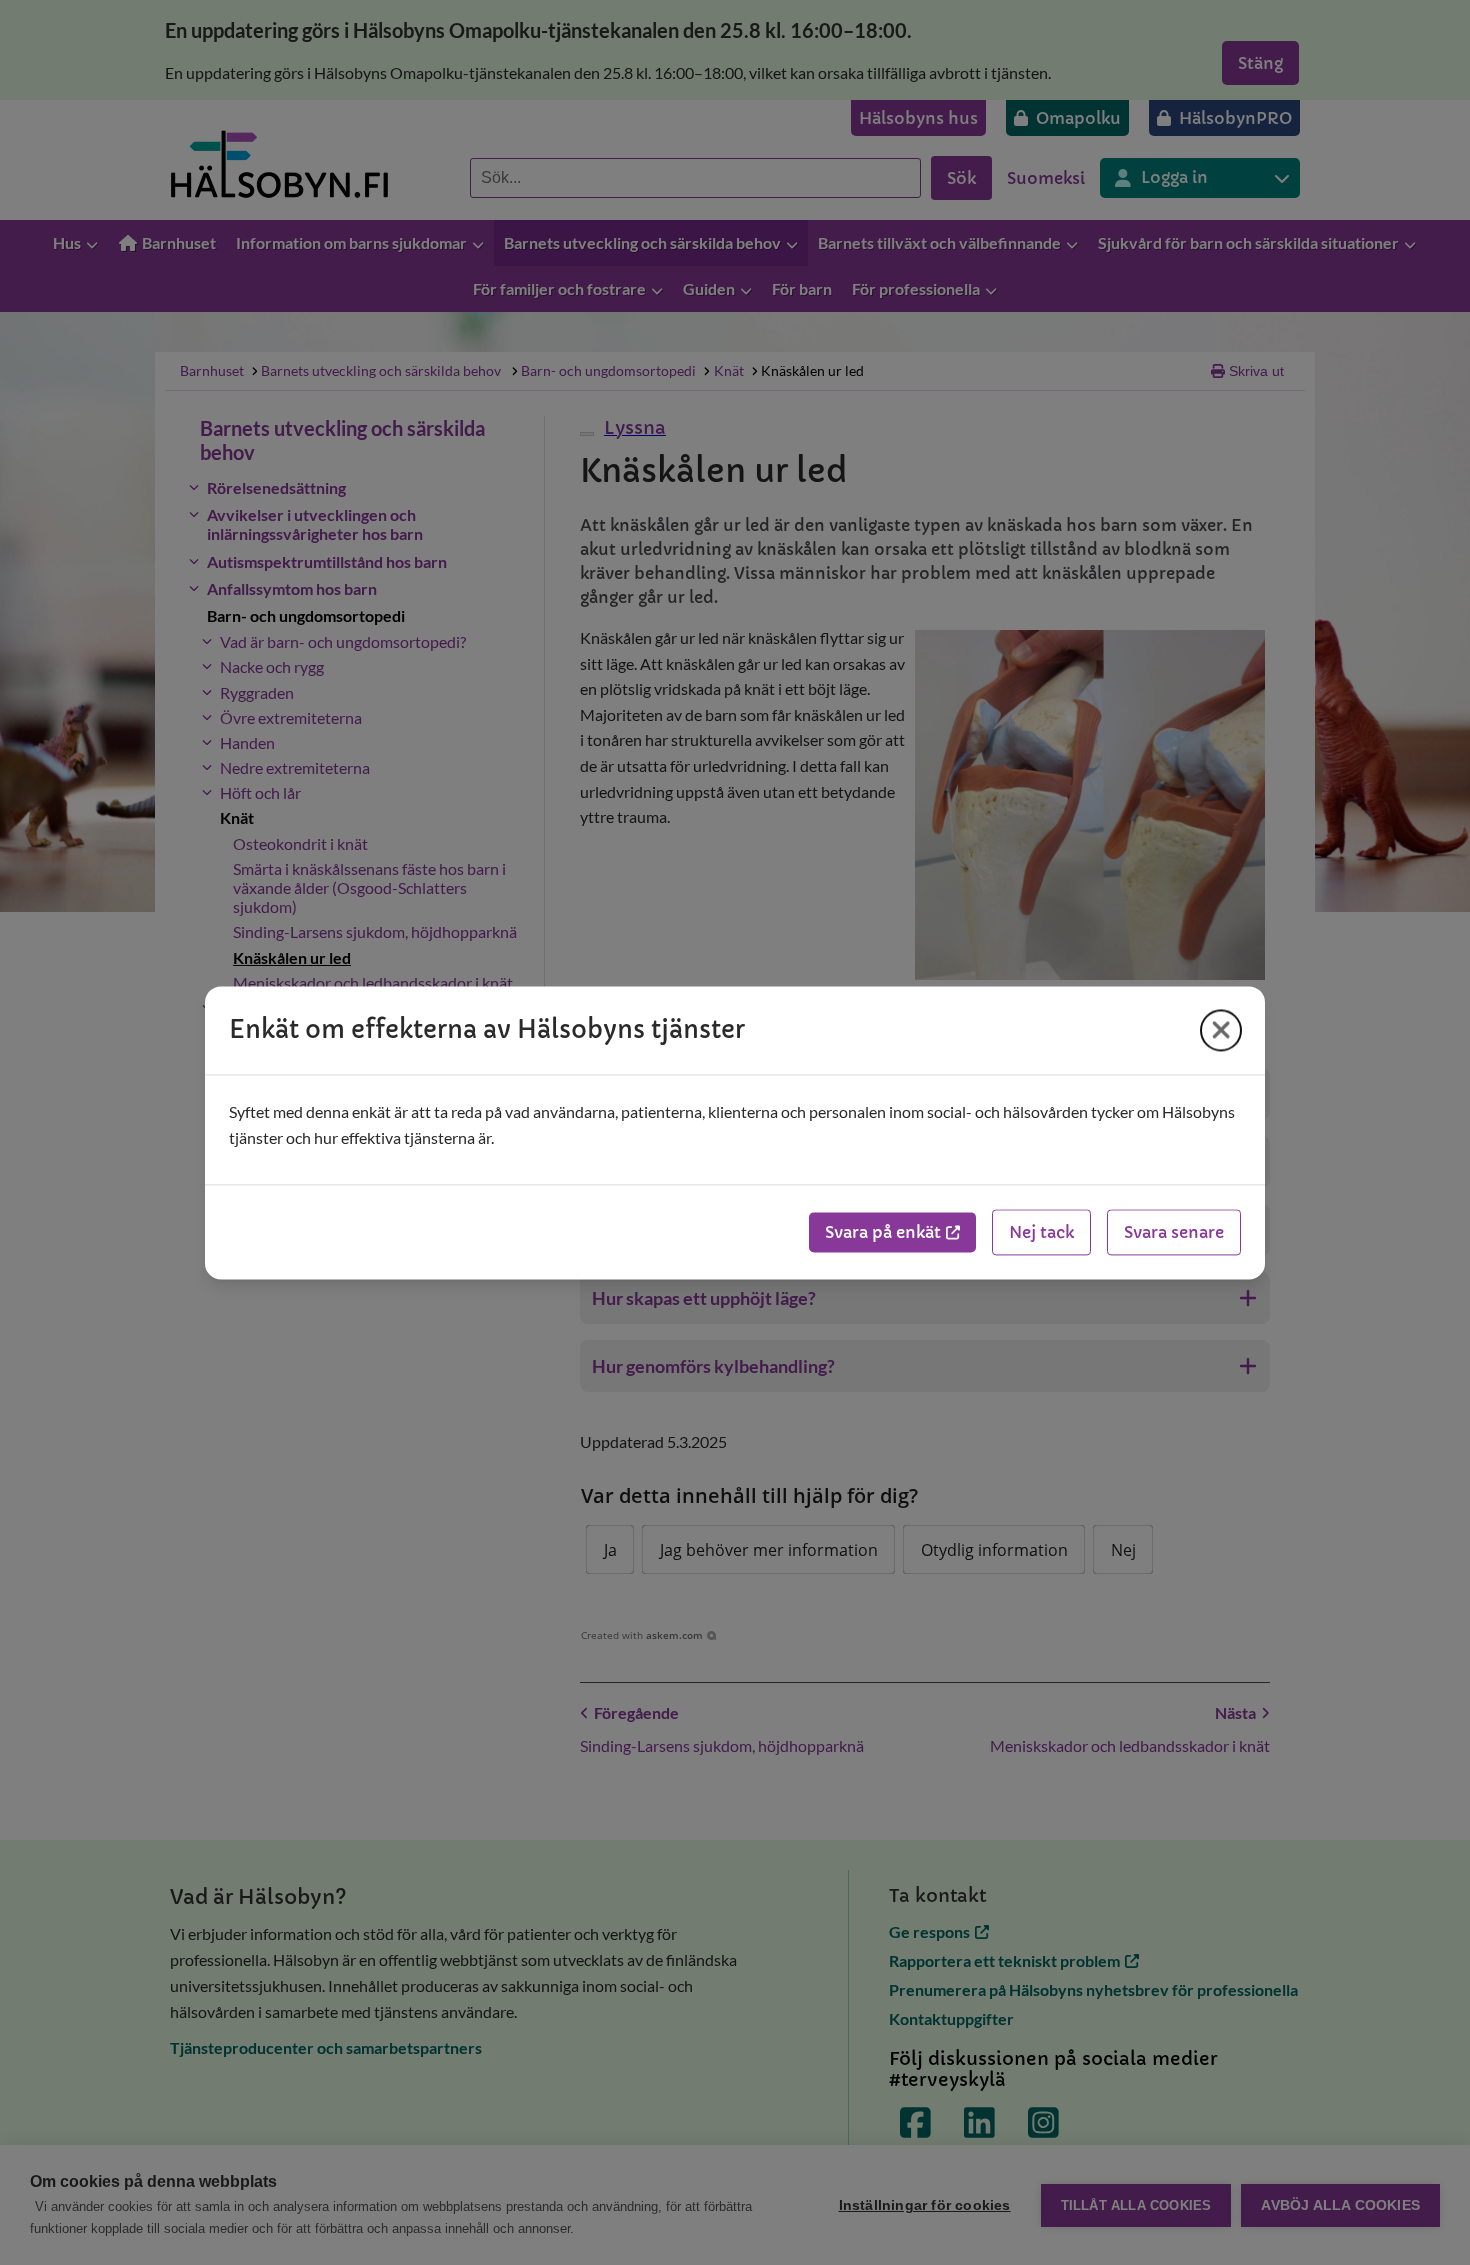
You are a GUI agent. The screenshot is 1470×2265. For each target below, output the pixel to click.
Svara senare (1174, 1232)
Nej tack (1041, 1232)
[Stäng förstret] (1221, 1030)
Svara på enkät (883, 1232)
